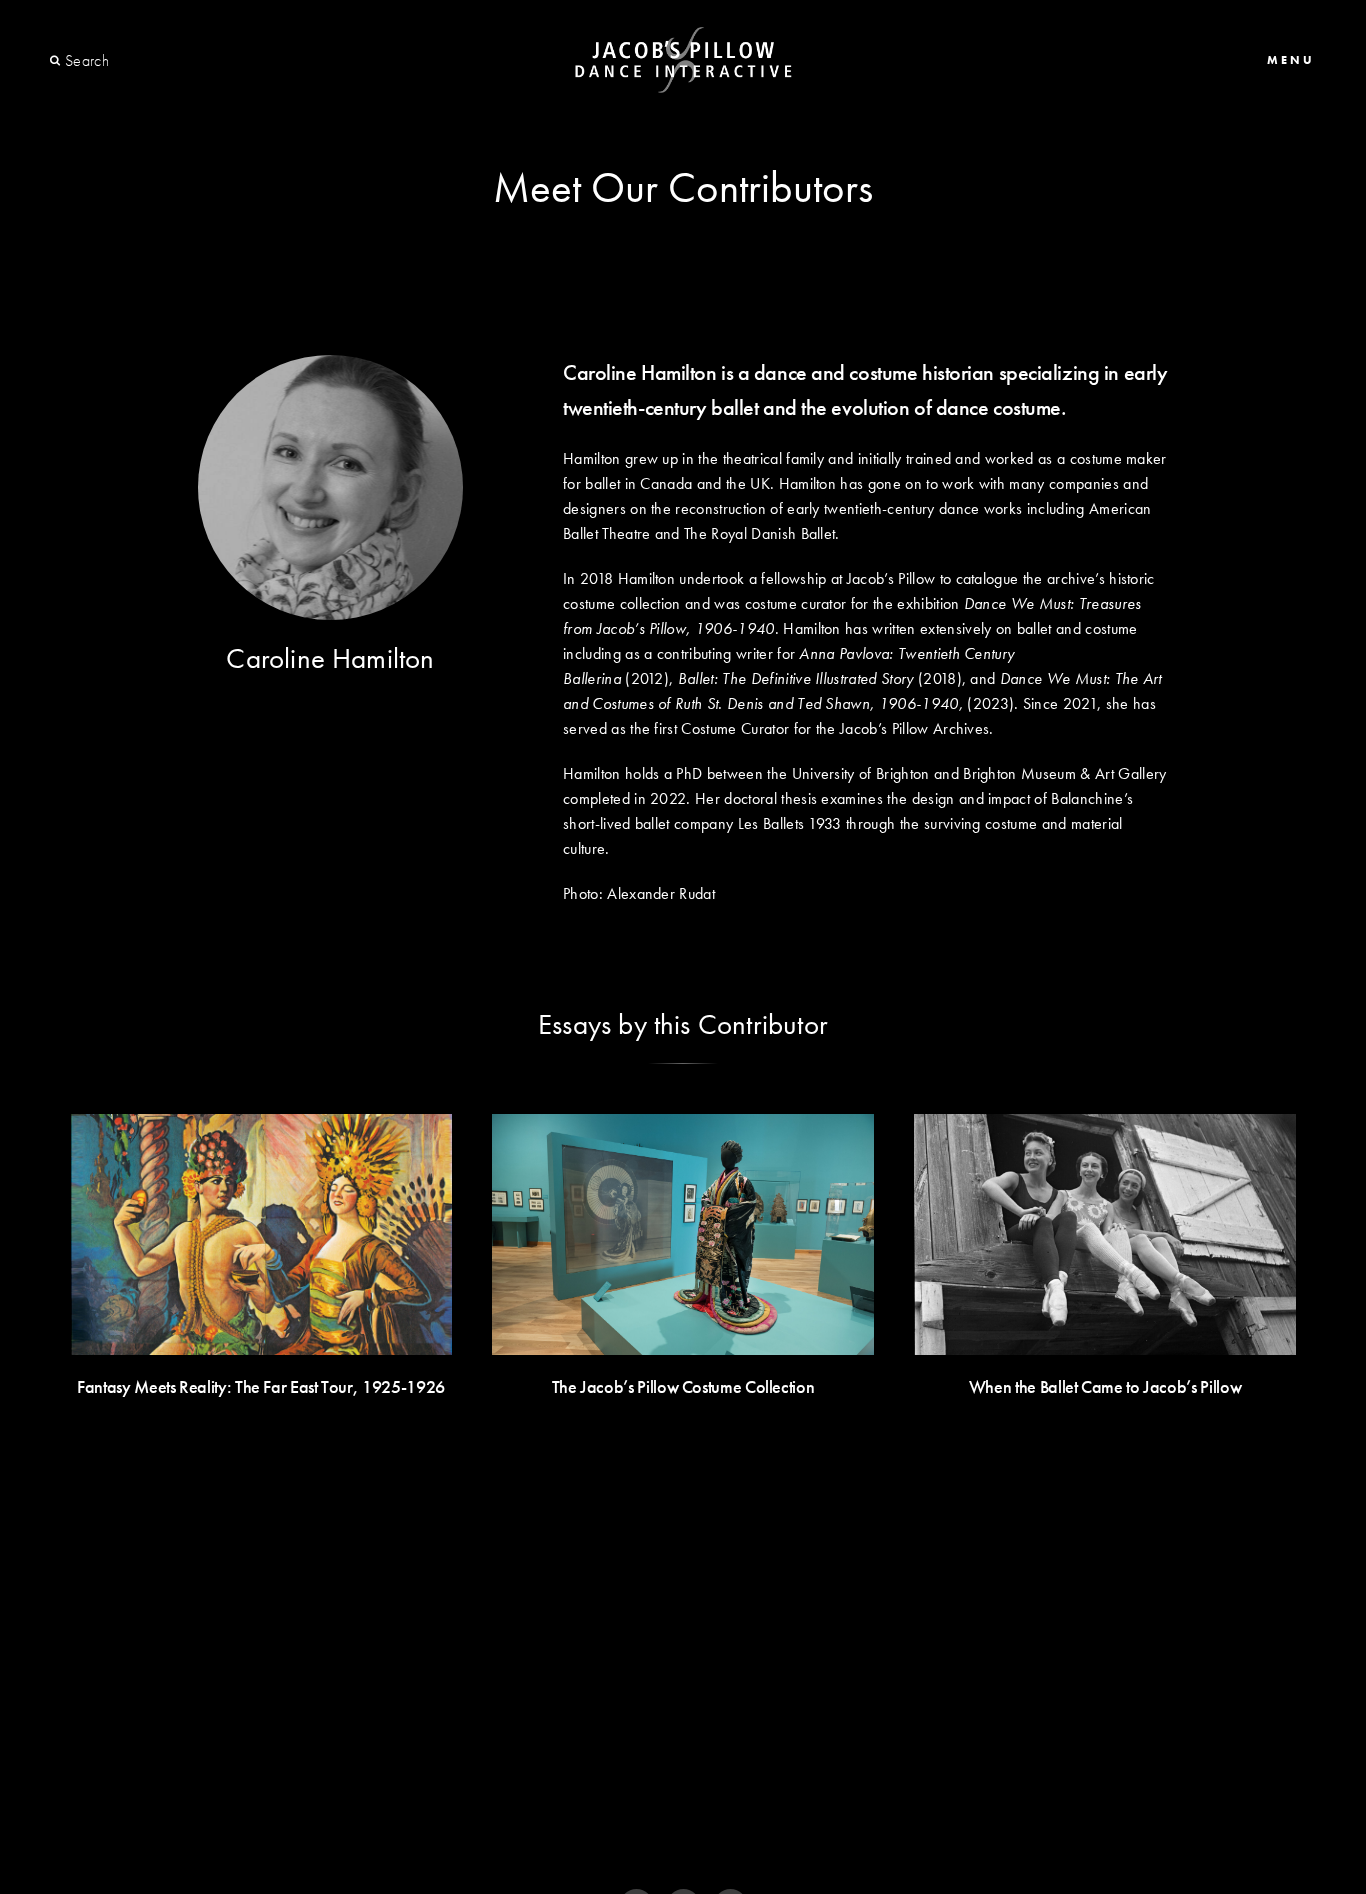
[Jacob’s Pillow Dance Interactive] (683, 60)
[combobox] (137, 61)
